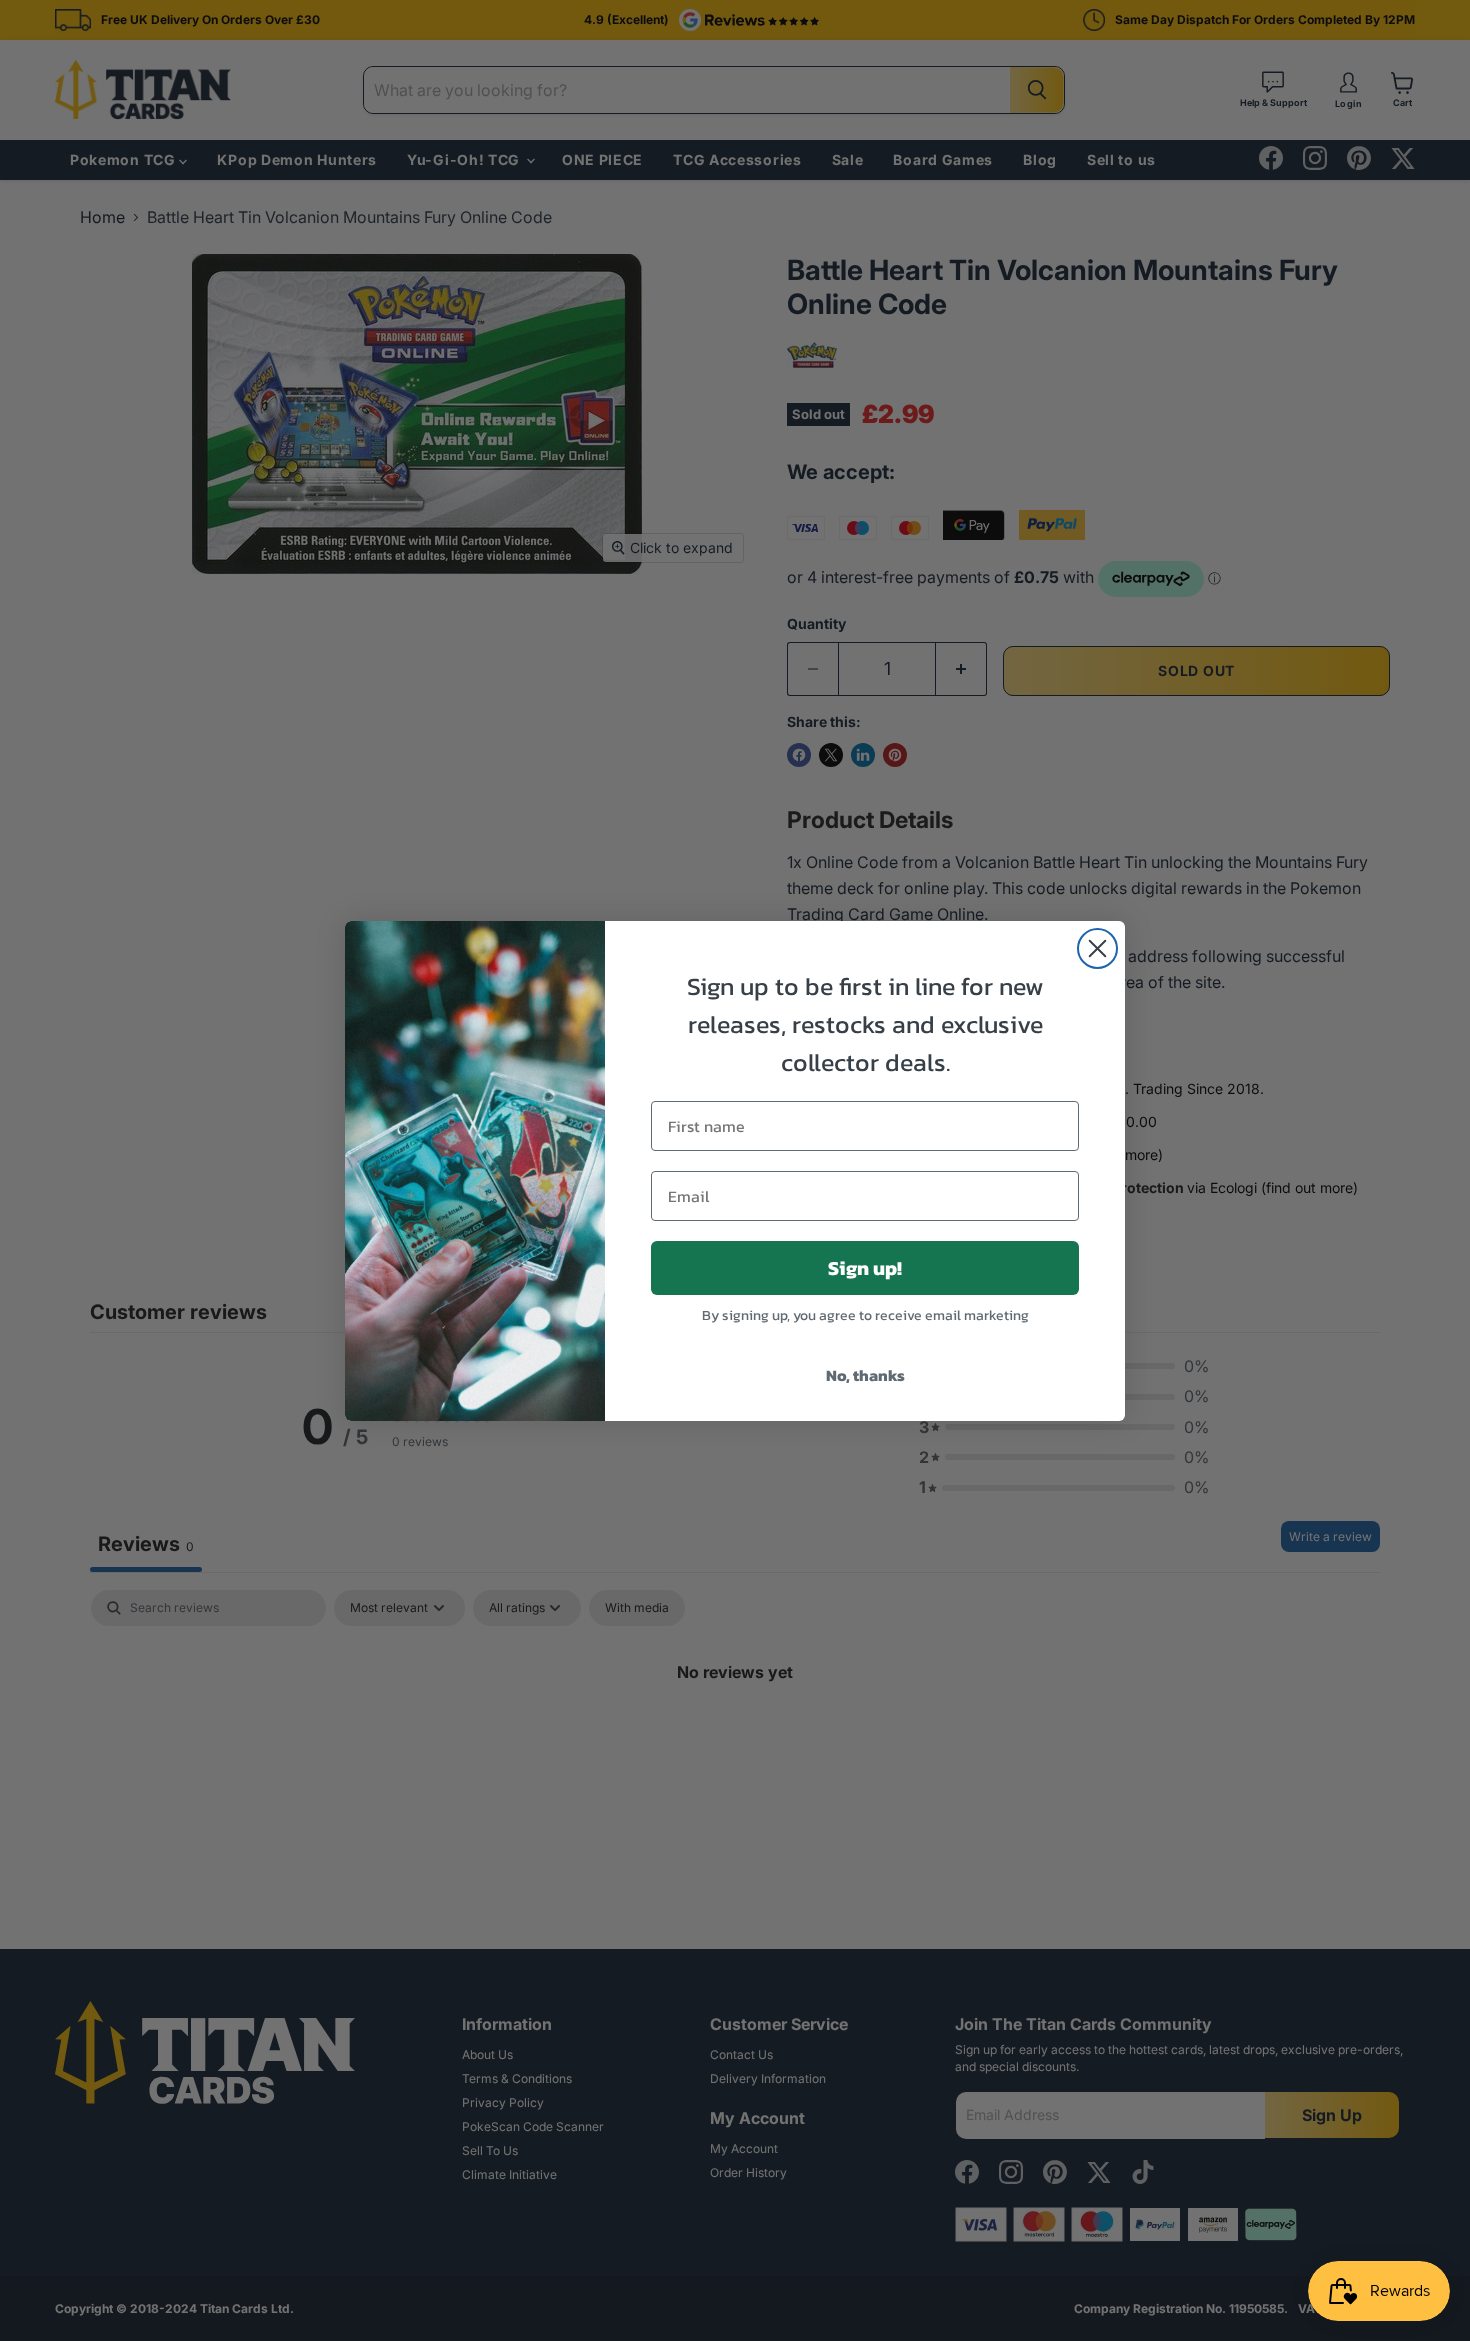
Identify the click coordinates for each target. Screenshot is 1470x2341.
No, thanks (865, 1375)
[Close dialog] (1097, 948)
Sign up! (865, 1268)
